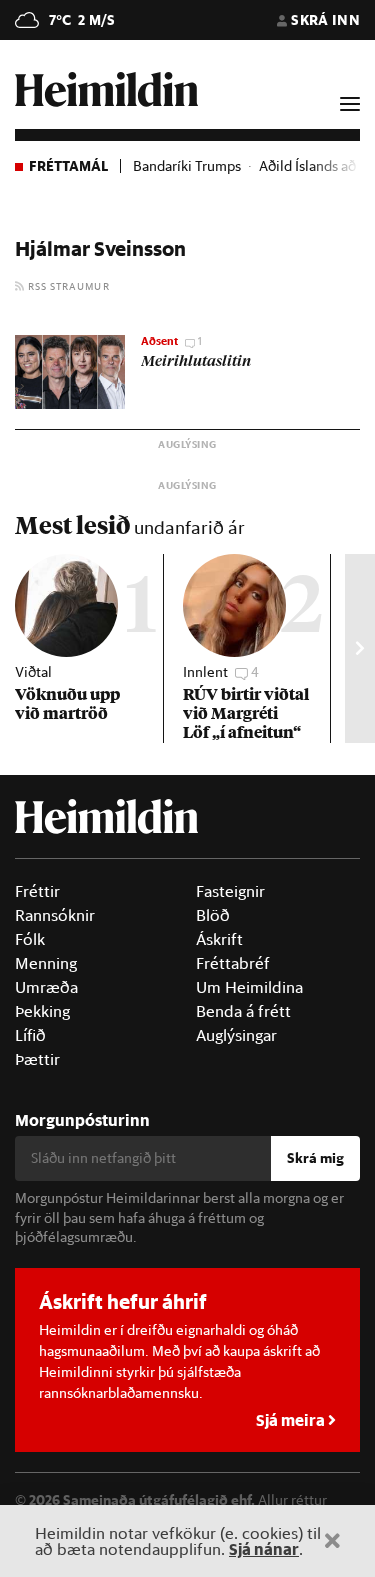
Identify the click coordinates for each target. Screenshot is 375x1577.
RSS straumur (67, 286)
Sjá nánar (264, 1548)
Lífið (30, 1035)
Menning (46, 963)
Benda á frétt (243, 1011)
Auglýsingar (236, 1035)
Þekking (42, 1011)
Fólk (30, 939)
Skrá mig (315, 1158)
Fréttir (37, 891)
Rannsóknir (55, 915)
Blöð (213, 915)
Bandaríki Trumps (187, 166)
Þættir (37, 1059)
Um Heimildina (249, 987)
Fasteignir (230, 891)
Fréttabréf (233, 963)
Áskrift (219, 939)
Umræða (46, 987)
